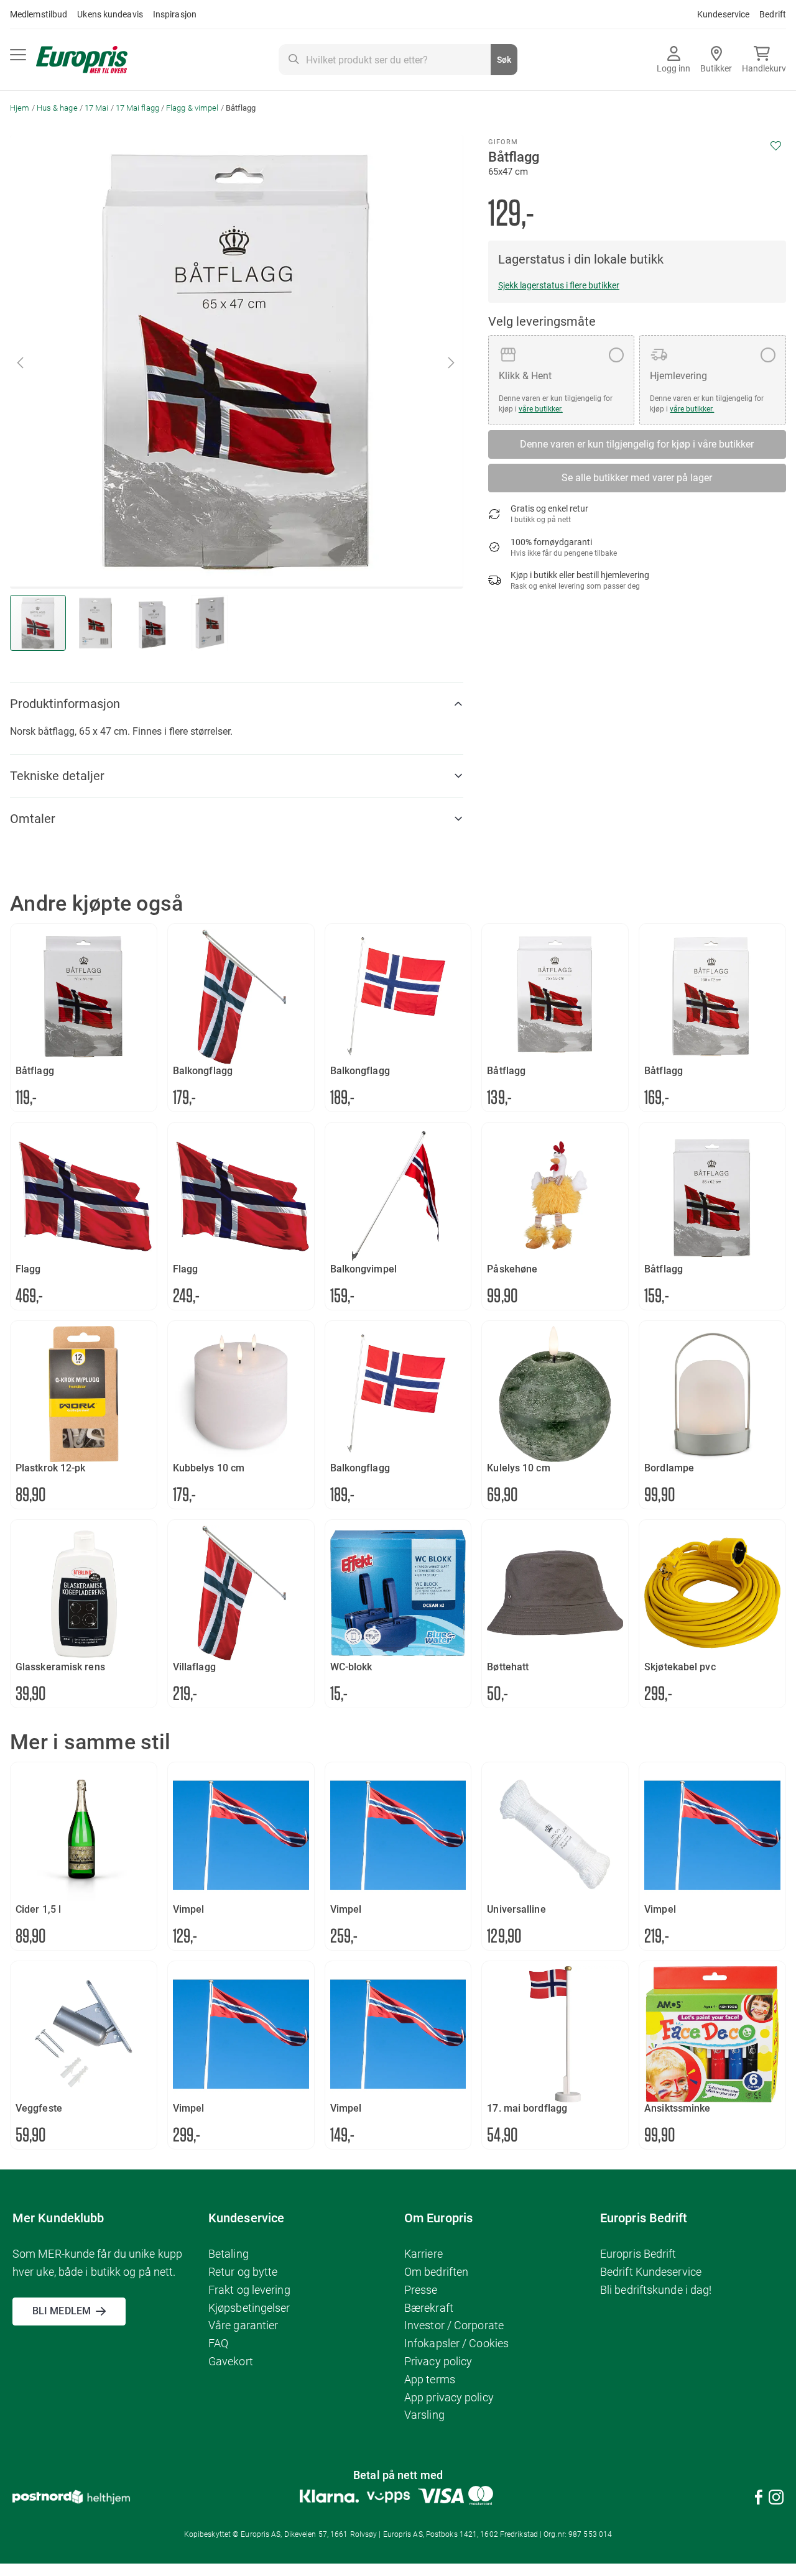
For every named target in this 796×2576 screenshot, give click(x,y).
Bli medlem (62, 2311)
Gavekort (231, 2361)
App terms (430, 2379)
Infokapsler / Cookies (456, 2343)
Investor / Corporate (454, 2325)
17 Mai (97, 108)
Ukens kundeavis (110, 14)
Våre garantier (243, 2325)
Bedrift (773, 14)
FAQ (218, 2343)
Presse (421, 2290)
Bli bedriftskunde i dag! (656, 2290)
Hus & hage (57, 108)
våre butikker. (541, 409)
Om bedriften (436, 2272)
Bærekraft (429, 2308)
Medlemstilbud (39, 14)
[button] (21, 362)
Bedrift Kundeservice (651, 2272)
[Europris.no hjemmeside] (82, 60)
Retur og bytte (243, 2272)
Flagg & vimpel (192, 108)
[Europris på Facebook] (759, 2499)
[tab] (237, 704)
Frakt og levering (249, 2290)
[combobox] (398, 60)
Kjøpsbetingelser (249, 2308)
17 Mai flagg (137, 108)
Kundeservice (723, 14)
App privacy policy (449, 2397)
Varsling (424, 2415)
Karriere (423, 2254)
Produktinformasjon (65, 704)
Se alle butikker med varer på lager (637, 478)
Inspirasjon (175, 14)
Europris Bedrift (638, 2254)
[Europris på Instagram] (776, 2499)
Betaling (229, 2254)
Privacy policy (438, 2361)
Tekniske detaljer (57, 776)
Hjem (20, 108)
